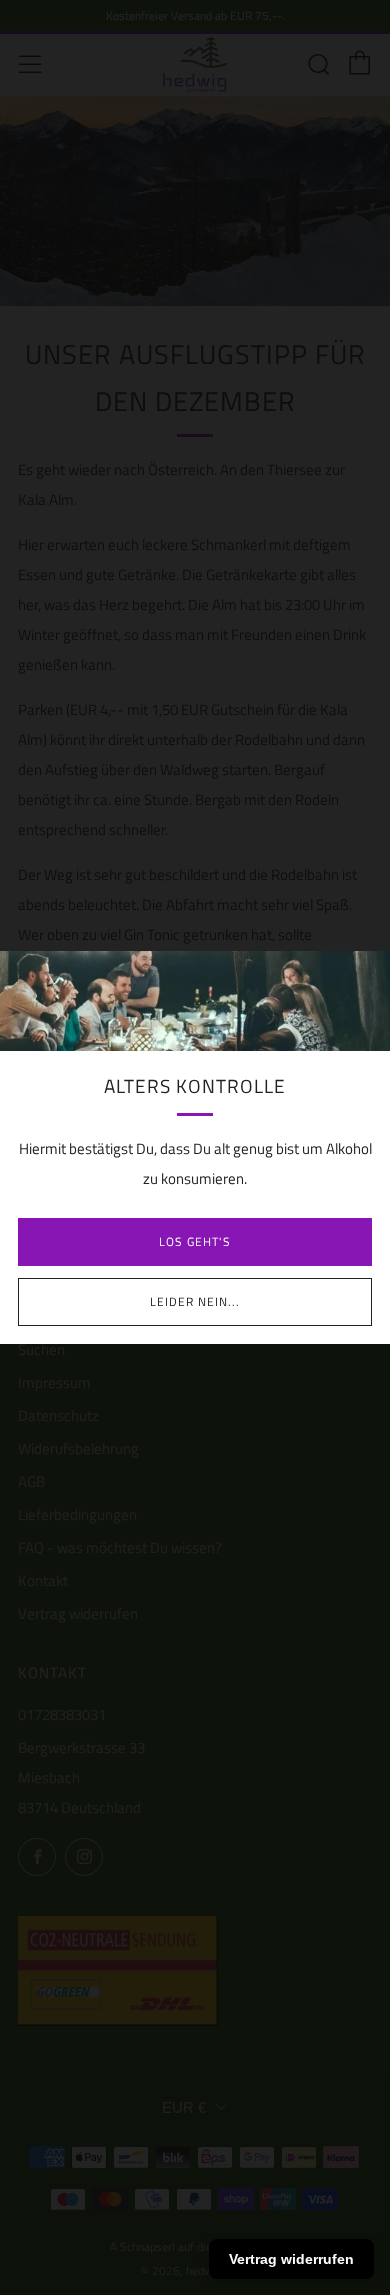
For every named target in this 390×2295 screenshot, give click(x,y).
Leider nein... (195, 1301)
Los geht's (195, 1241)
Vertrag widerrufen (291, 2259)
